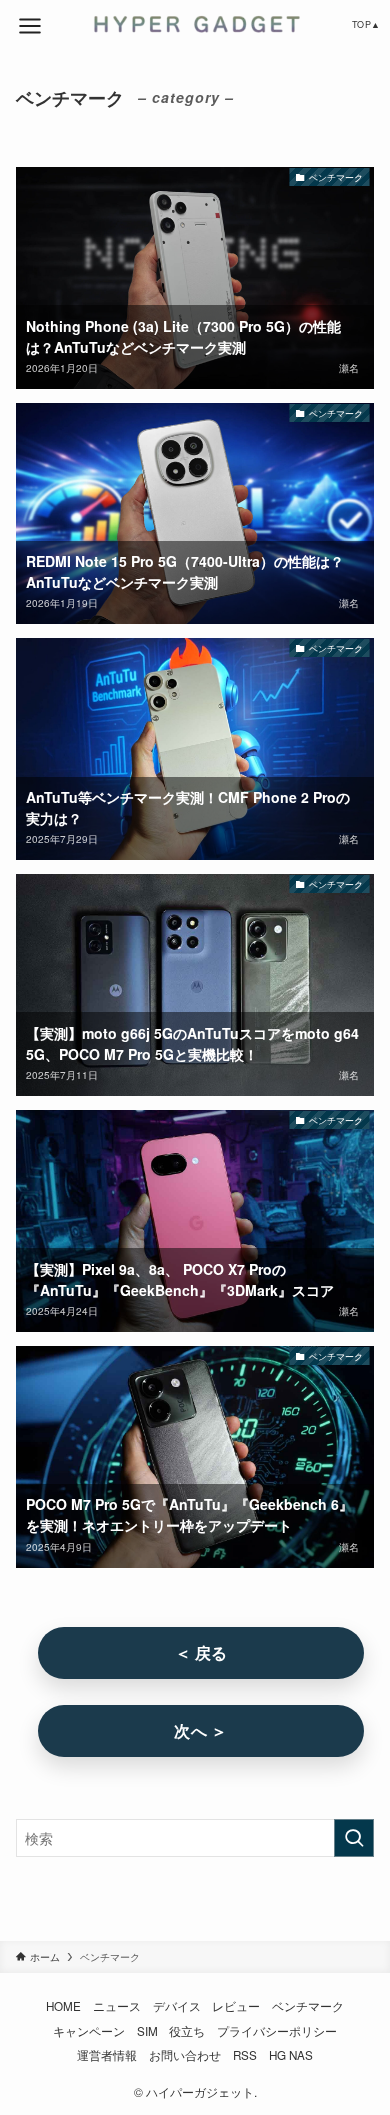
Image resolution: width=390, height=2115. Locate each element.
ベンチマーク (308, 2006)
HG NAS (291, 2055)
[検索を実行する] (354, 1838)
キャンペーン (89, 2031)
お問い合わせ (185, 2055)
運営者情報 (107, 2055)
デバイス (177, 2006)
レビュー (236, 2006)
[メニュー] (30, 26)
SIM (147, 2031)
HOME (63, 2006)
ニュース (117, 2006)
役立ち (187, 2031)
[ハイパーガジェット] (194, 24)
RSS (245, 2055)
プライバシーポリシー (277, 2031)
